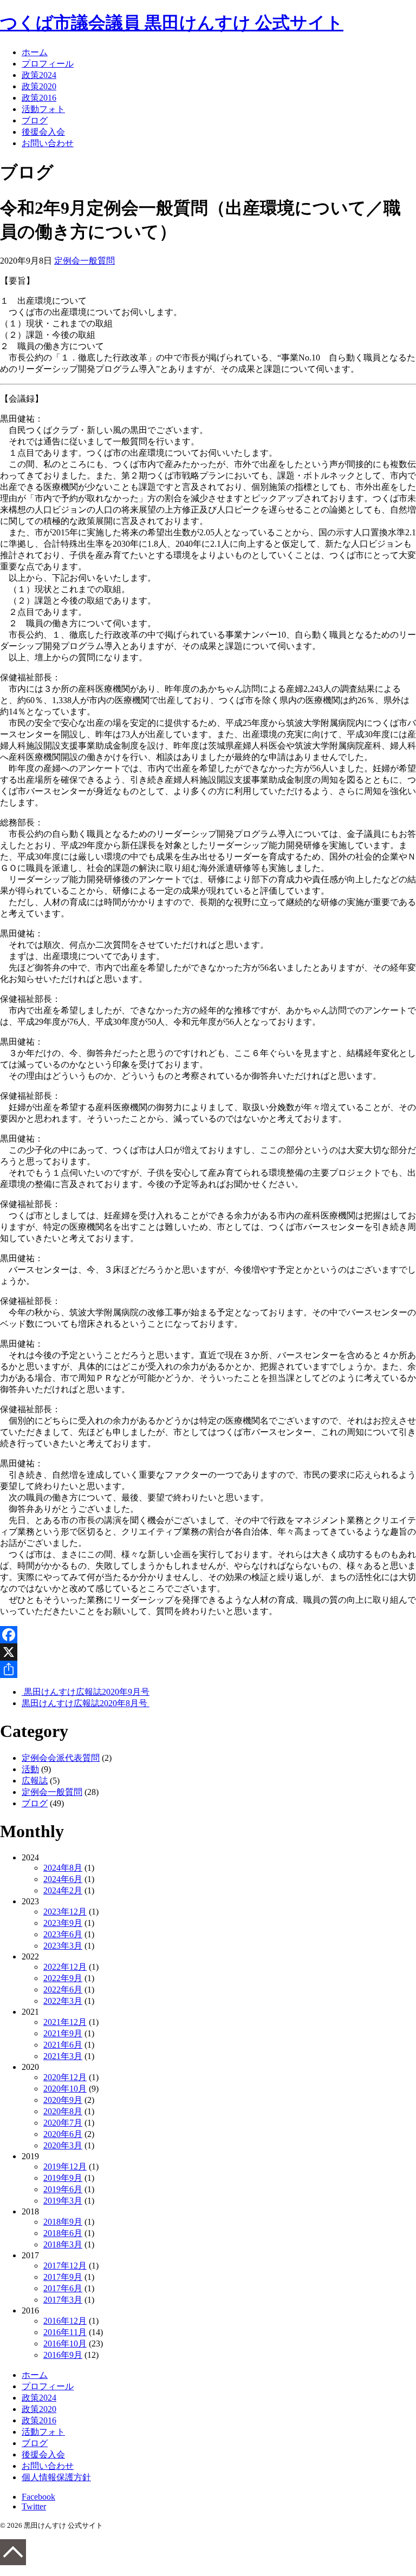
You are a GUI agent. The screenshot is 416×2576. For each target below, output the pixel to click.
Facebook (38, 2497)
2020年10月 (65, 2089)
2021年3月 (63, 2056)
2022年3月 (63, 2001)
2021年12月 (65, 2022)
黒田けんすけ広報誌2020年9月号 (86, 1692)
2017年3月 (63, 2300)
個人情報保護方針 (56, 2477)
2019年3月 (63, 2201)
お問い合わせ (48, 143)
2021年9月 (63, 2033)
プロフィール (48, 64)
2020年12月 (65, 2077)
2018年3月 (63, 2244)
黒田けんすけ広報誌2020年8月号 (86, 1703)
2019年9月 (63, 2178)
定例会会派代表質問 (61, 1758)
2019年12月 (65, 2167)
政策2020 (39, 86)
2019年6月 (63, 2189)
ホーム (35, 52)
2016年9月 (63, 2355)
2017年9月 (63, 2277)
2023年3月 (63, 1946)
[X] (208, 1652)
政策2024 (39, 75)
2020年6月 (63, 2134)
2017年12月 (65, 2266)
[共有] (208, 1669)
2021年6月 (63, 2045)
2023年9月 (63, 1923)
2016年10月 (65, 2344)
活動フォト (43, 109)
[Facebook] (208, 1635)
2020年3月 (63, 2145)
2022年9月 (63, 1978)
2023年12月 (65, 1912)
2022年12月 (65, 1967)
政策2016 (39, 98)
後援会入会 (43, 132)
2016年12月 (65, 2321)
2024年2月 (63, 1890)
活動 (30, 1769)
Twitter (34, 2506)
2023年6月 (63, 1934)
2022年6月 (63, 1990)
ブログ (35, 120)
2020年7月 (63, 2123)
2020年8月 (63, 2111)
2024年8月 (63, 1868)
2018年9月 (63, 2222)
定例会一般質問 (84, 261)
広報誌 (35, 1781)
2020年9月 (63, 2100)
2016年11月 (65, 2332)
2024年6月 (63, 1879)
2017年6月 (63, 2288)
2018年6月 (63, 2233)
